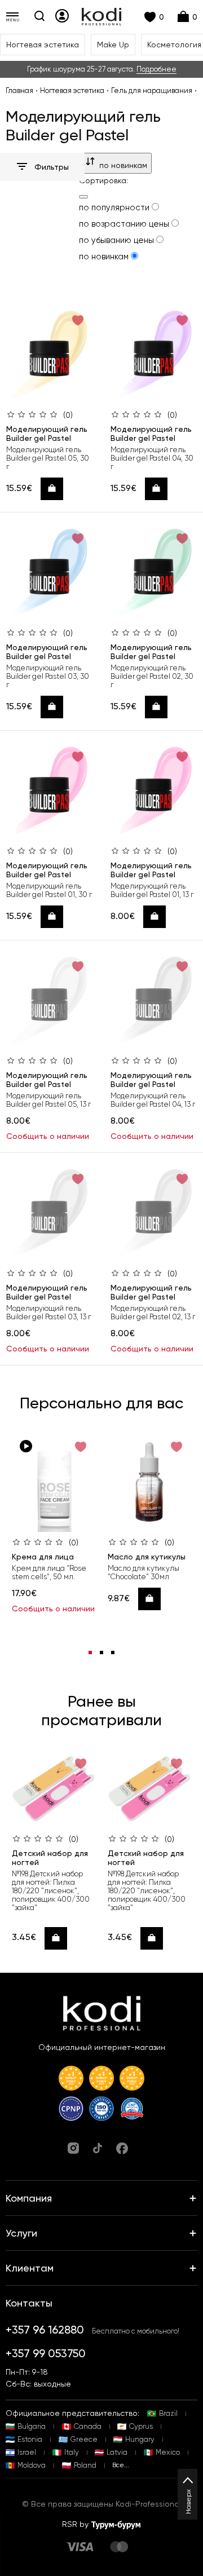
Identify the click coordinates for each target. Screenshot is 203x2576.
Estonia (30, 2439)
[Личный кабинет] (62, 16)
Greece (84, 2439)
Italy (72, 2452)
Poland (85, 2465)
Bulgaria (32, 2426)
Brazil (168, 2413)
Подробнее (156, 69)
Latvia (117, 2452)
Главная (19, 90)
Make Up (113, 45)
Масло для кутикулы (147, 1557)
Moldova (32, 2465)
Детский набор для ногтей (50, 1858)
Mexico (168, 2452)
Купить (56, 489)
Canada (88, 2426)
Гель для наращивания (152, 90)
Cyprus (141, 2426)
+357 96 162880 (45, 2330)
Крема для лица (43, 1557)
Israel (27, 2452)
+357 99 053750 (46, 2353)
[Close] (83, 197)
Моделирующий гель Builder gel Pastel (47, 434)
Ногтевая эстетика (43, 45)
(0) (68, 415)
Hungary (140, 2439)
